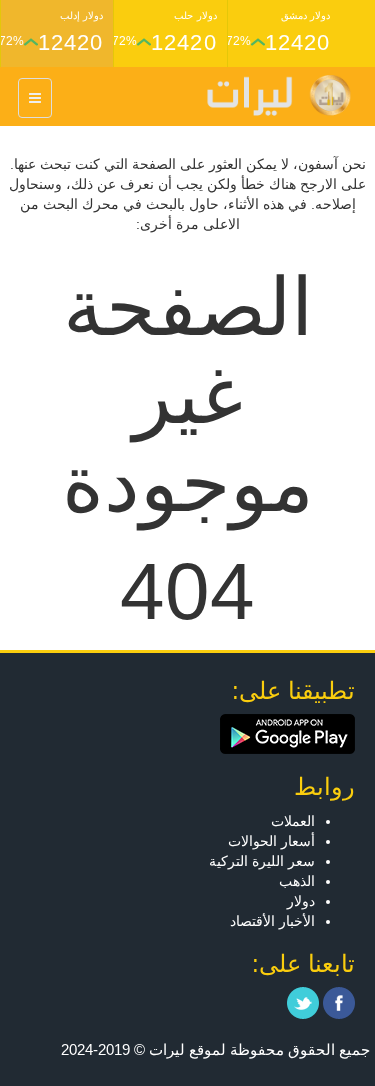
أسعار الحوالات (271, 841)
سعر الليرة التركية (262, 861)
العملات (293, 821)
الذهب (297, 881)
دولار (301, 901)
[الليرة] (269, 95)
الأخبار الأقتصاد (272, 921)
